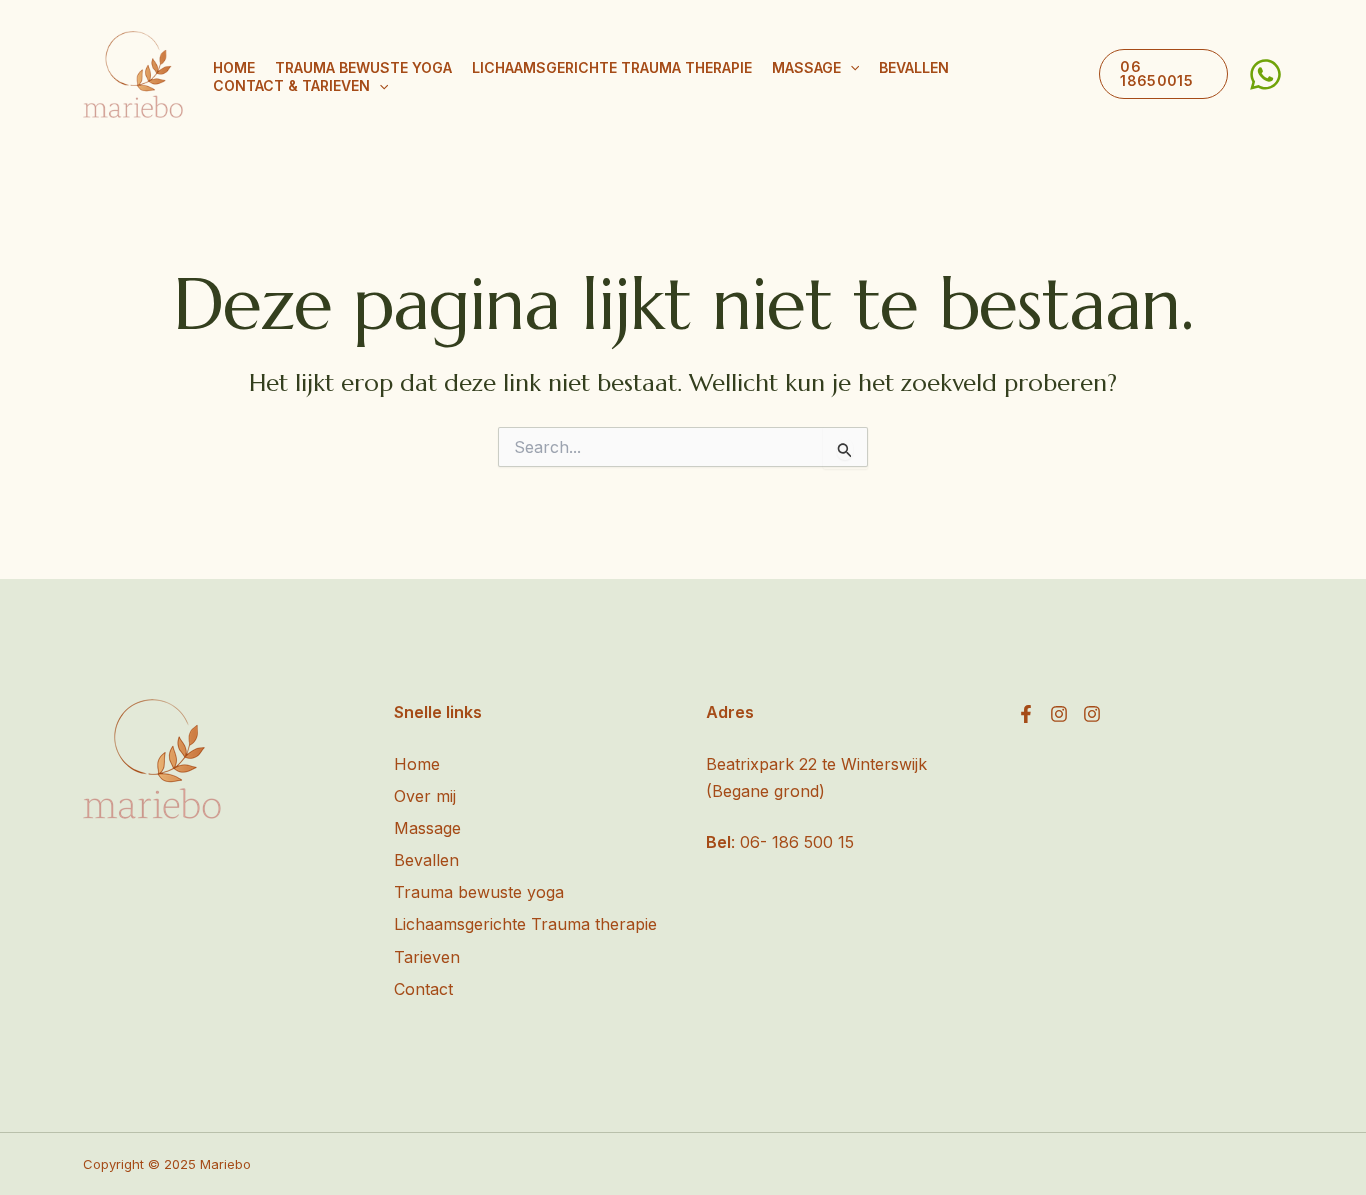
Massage (806, 67)
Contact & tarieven (291, 85)
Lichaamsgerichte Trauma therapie (612, 67)
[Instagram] (1059, 714)
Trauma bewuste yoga (363, 67)
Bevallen (914, 67)
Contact (423, 989)
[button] (850, 68)
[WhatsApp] (1265, 74)
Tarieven (427, 957)
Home (234, 67)
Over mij (425, 796)
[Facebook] (1026, 714)
